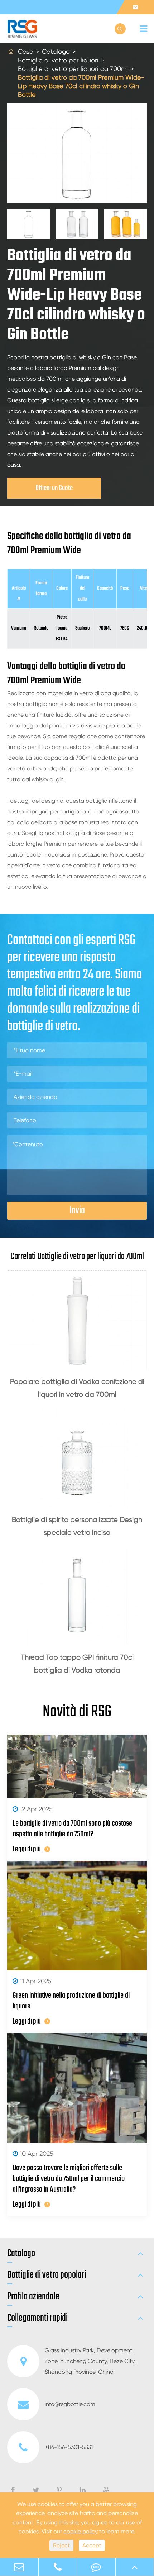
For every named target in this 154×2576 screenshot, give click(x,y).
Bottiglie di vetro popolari (47, 2275)
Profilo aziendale (33, 2297)
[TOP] (135, 2567)
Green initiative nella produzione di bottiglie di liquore (71, 2001)
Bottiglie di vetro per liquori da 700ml (73, 69)
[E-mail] (19, 2567)
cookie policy (81, 2531)
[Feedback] (96, 2567)
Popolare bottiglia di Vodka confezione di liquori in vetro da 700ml (77, 1388)
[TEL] (58, 2567)
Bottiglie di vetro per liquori (58, 60)
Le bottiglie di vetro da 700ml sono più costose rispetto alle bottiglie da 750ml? (72, 1829)
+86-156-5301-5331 (69, 2447)
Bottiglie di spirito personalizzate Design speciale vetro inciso (77, 1526)
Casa (26, 51)
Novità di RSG (77, 1712)
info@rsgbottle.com (70, 2404)
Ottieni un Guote (54, 488)
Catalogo (56, 51)
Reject (61, 2545)
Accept (92, 2545)
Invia (77, 1211)
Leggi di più (27, 1849)
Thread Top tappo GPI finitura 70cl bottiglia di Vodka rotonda (77, 1664)
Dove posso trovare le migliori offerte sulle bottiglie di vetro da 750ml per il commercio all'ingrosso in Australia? (69, 2179)
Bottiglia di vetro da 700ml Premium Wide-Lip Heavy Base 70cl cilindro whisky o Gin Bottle (81, 86)
